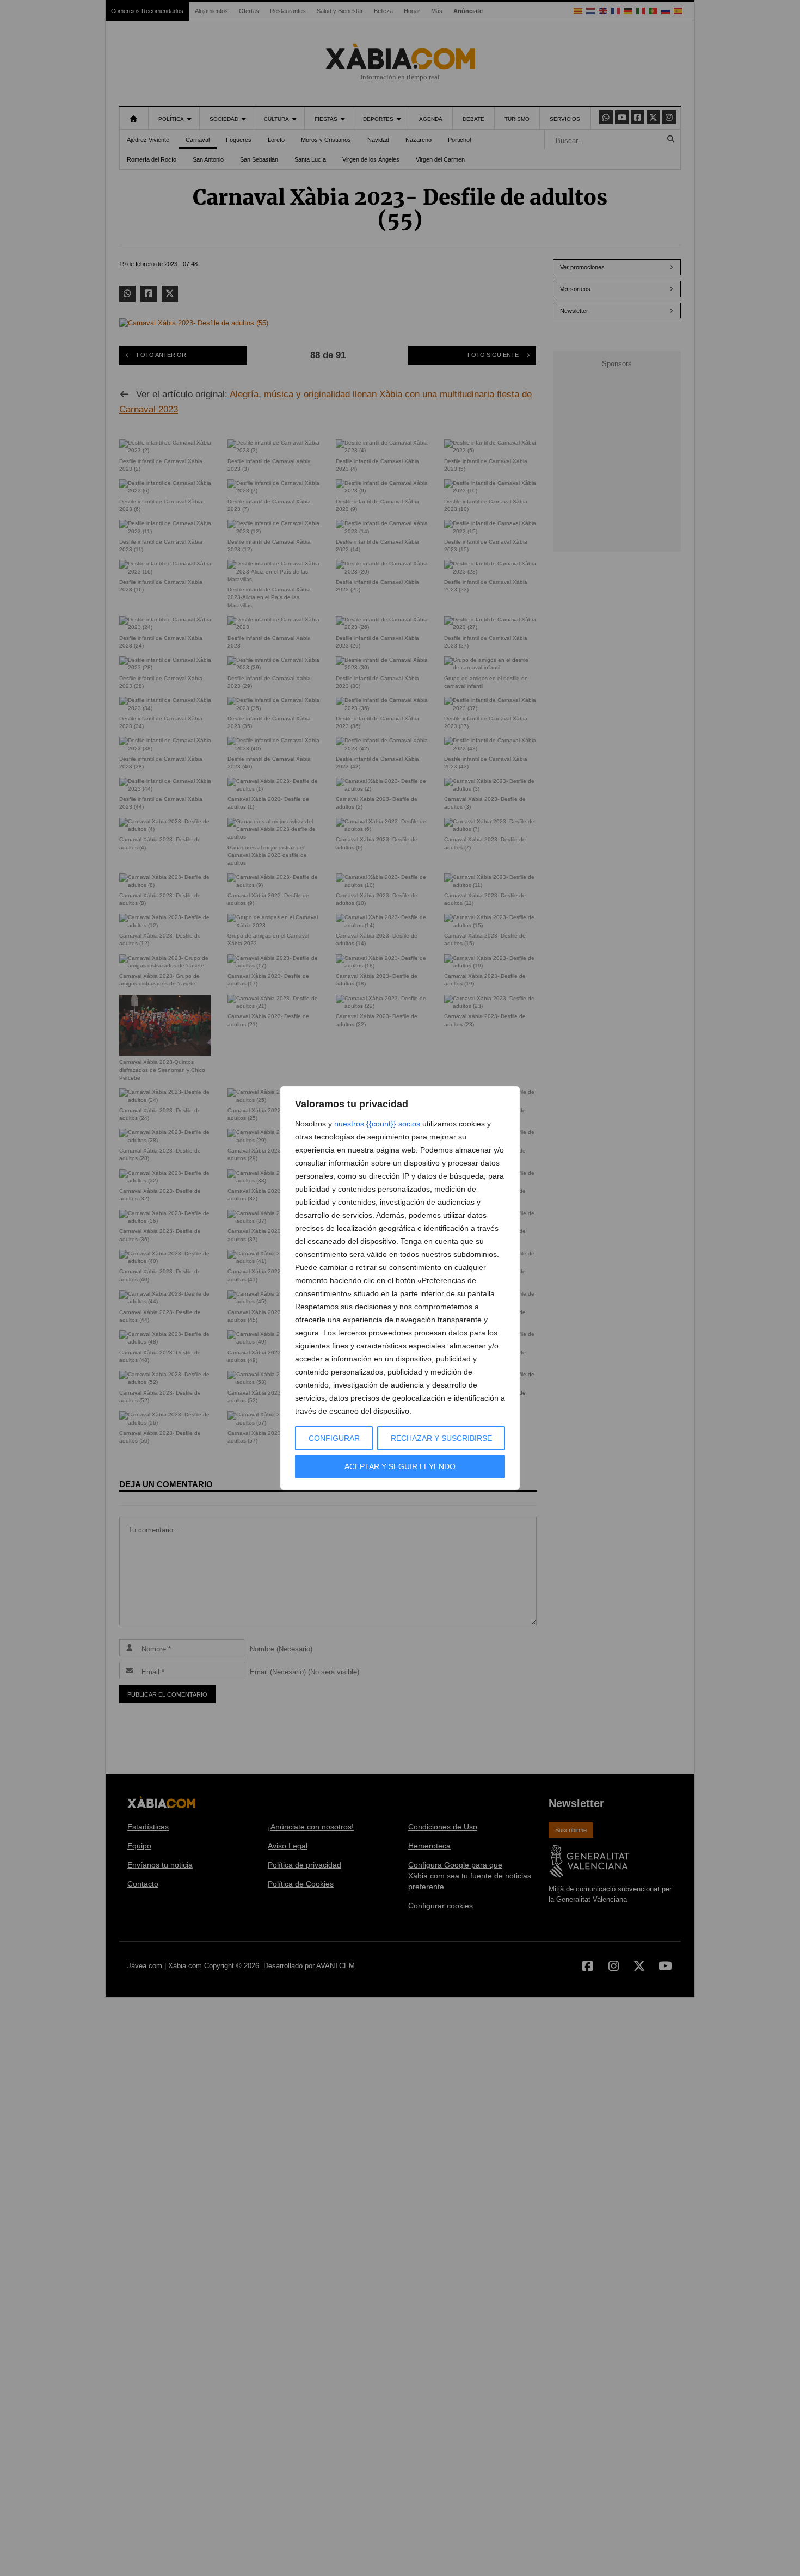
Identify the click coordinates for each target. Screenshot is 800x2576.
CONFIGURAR (334, 1438)
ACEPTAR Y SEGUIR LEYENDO (400, 1466)
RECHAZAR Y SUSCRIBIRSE (441, 1438)
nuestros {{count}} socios (377, 1124)
